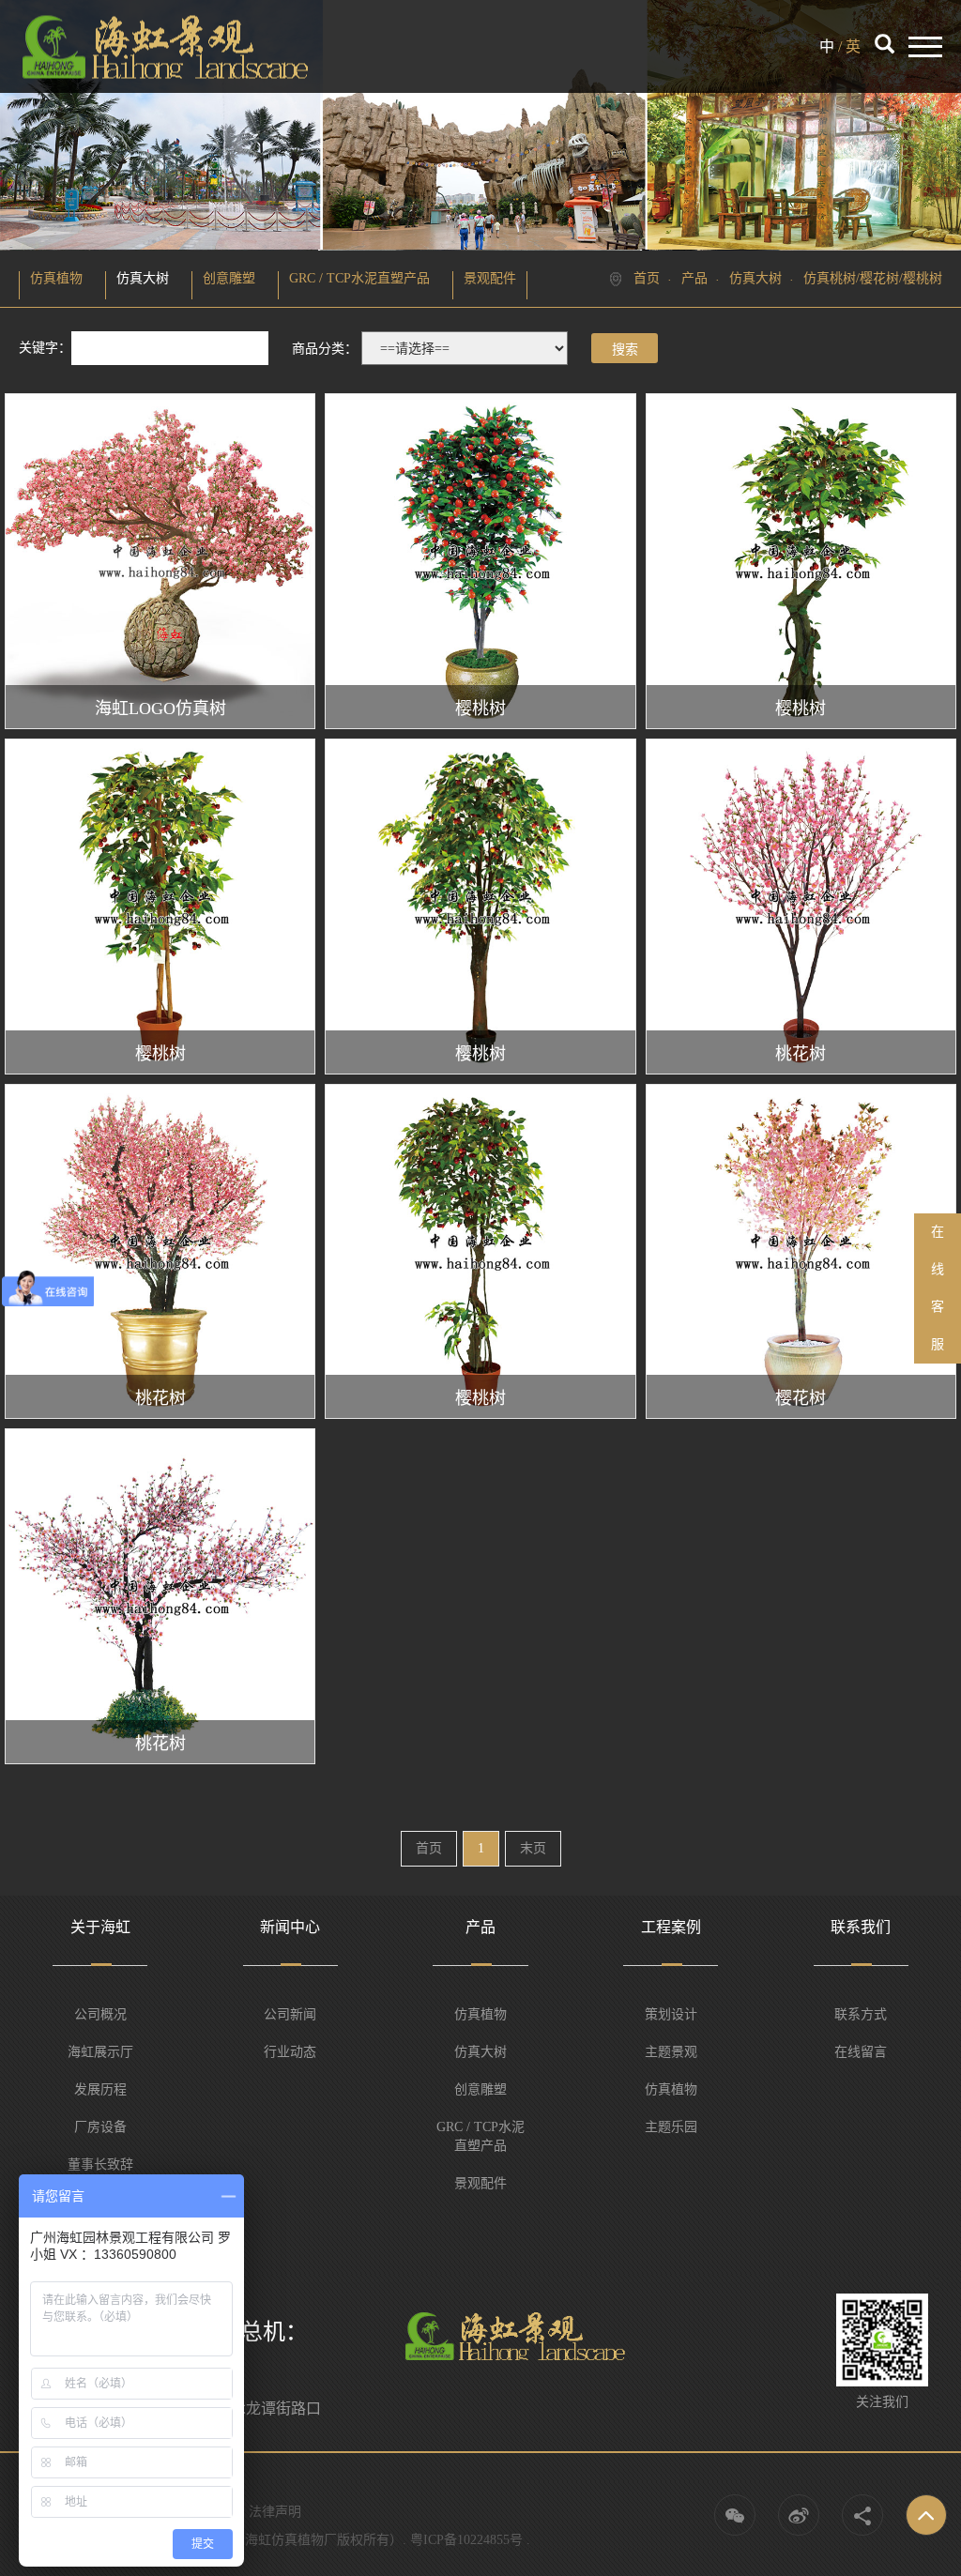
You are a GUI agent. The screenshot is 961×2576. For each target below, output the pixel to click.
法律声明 (275, 2512)
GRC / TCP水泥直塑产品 (359, 278)
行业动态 (290, 2052)
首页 (647, 278)
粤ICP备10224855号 (466, 2540)
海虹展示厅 (100, 2052)
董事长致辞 (100, 2164)
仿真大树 (143, 278)
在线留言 (861, 2052)
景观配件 (490, 278)
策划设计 (671, 2014)
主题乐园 (671, 2127)
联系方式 (861, 2014)
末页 (533, 1848)
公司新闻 (290, 2014)
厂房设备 (100, 2127)
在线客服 (938, 1288)
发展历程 (100, 2089)
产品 (694, 278)
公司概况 (100, 2014)
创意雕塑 (229, 278)
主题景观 (671, 2052)
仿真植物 (56, 278)
